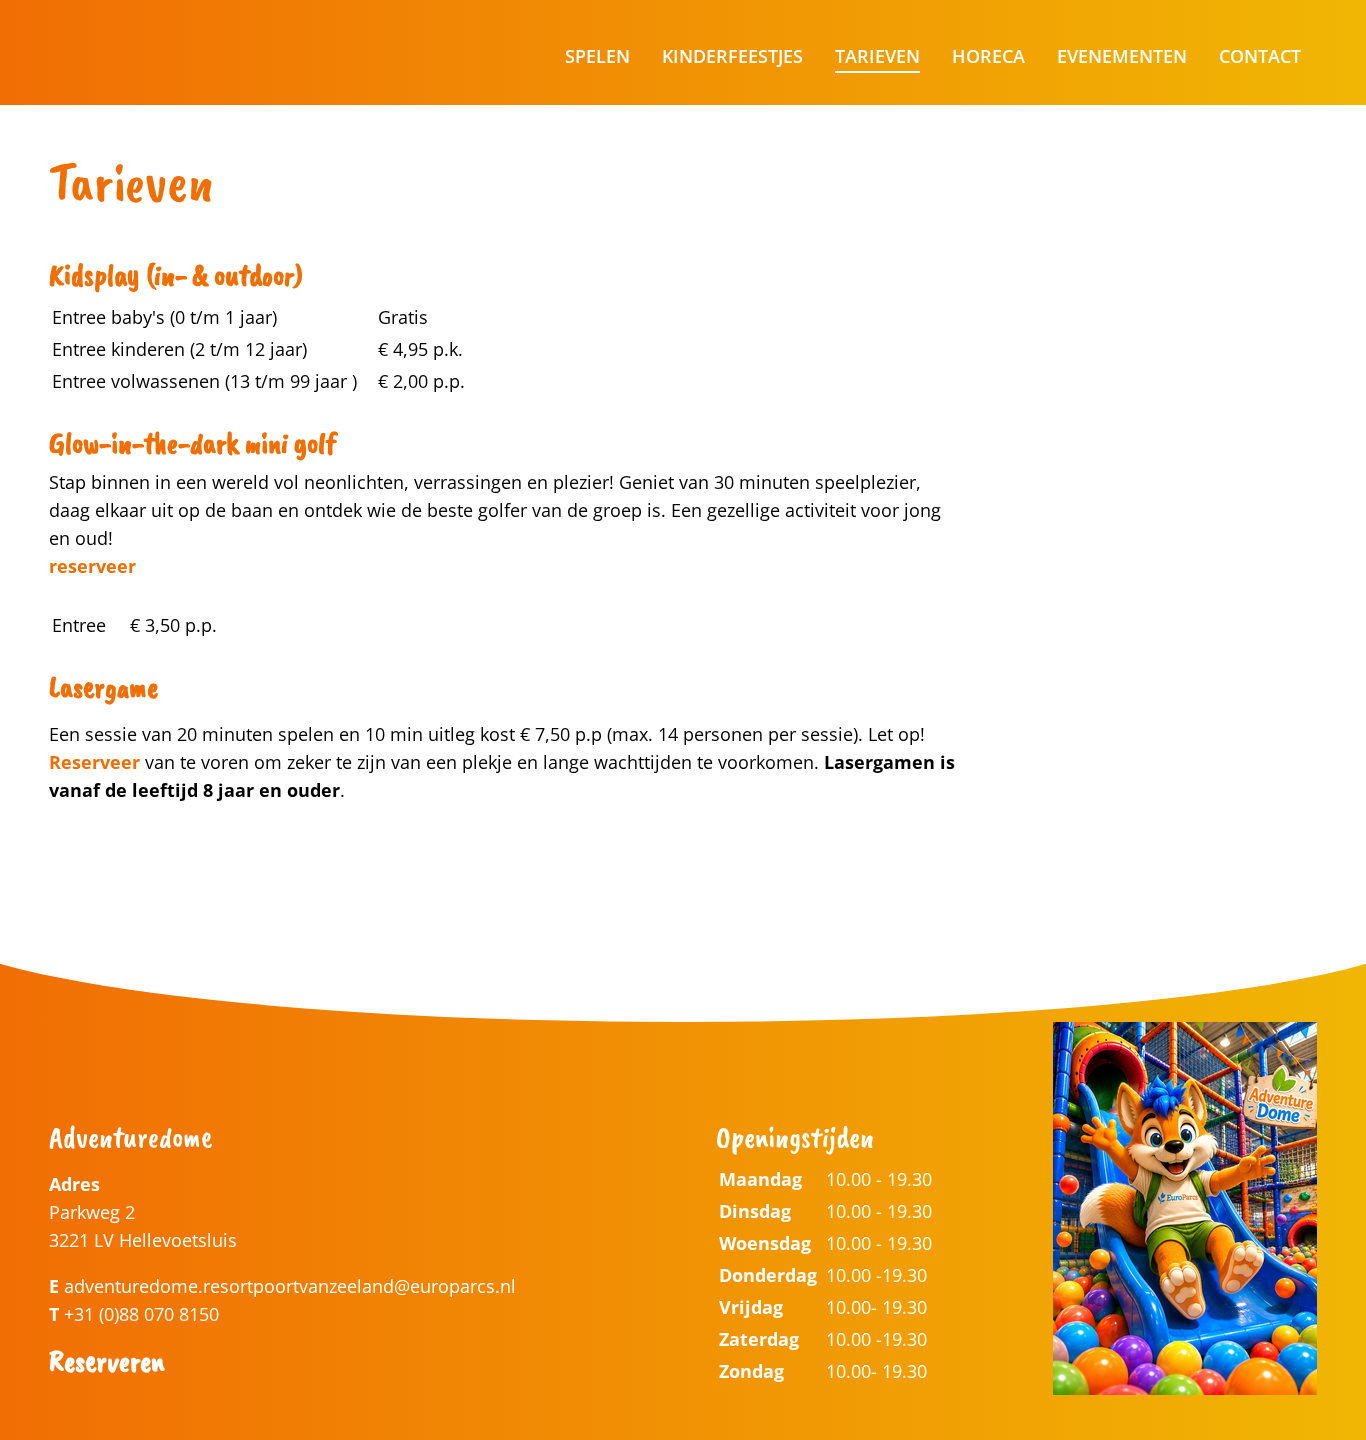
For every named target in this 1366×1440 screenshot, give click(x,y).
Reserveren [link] (106, 1361)
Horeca (988, 56)
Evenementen (1122, 56)
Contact (1260, 56)
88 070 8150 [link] (169, 1314)
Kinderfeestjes (732, 56)
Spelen (597, 56)
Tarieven (877, 56)
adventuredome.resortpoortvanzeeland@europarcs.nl (290, 1286)
